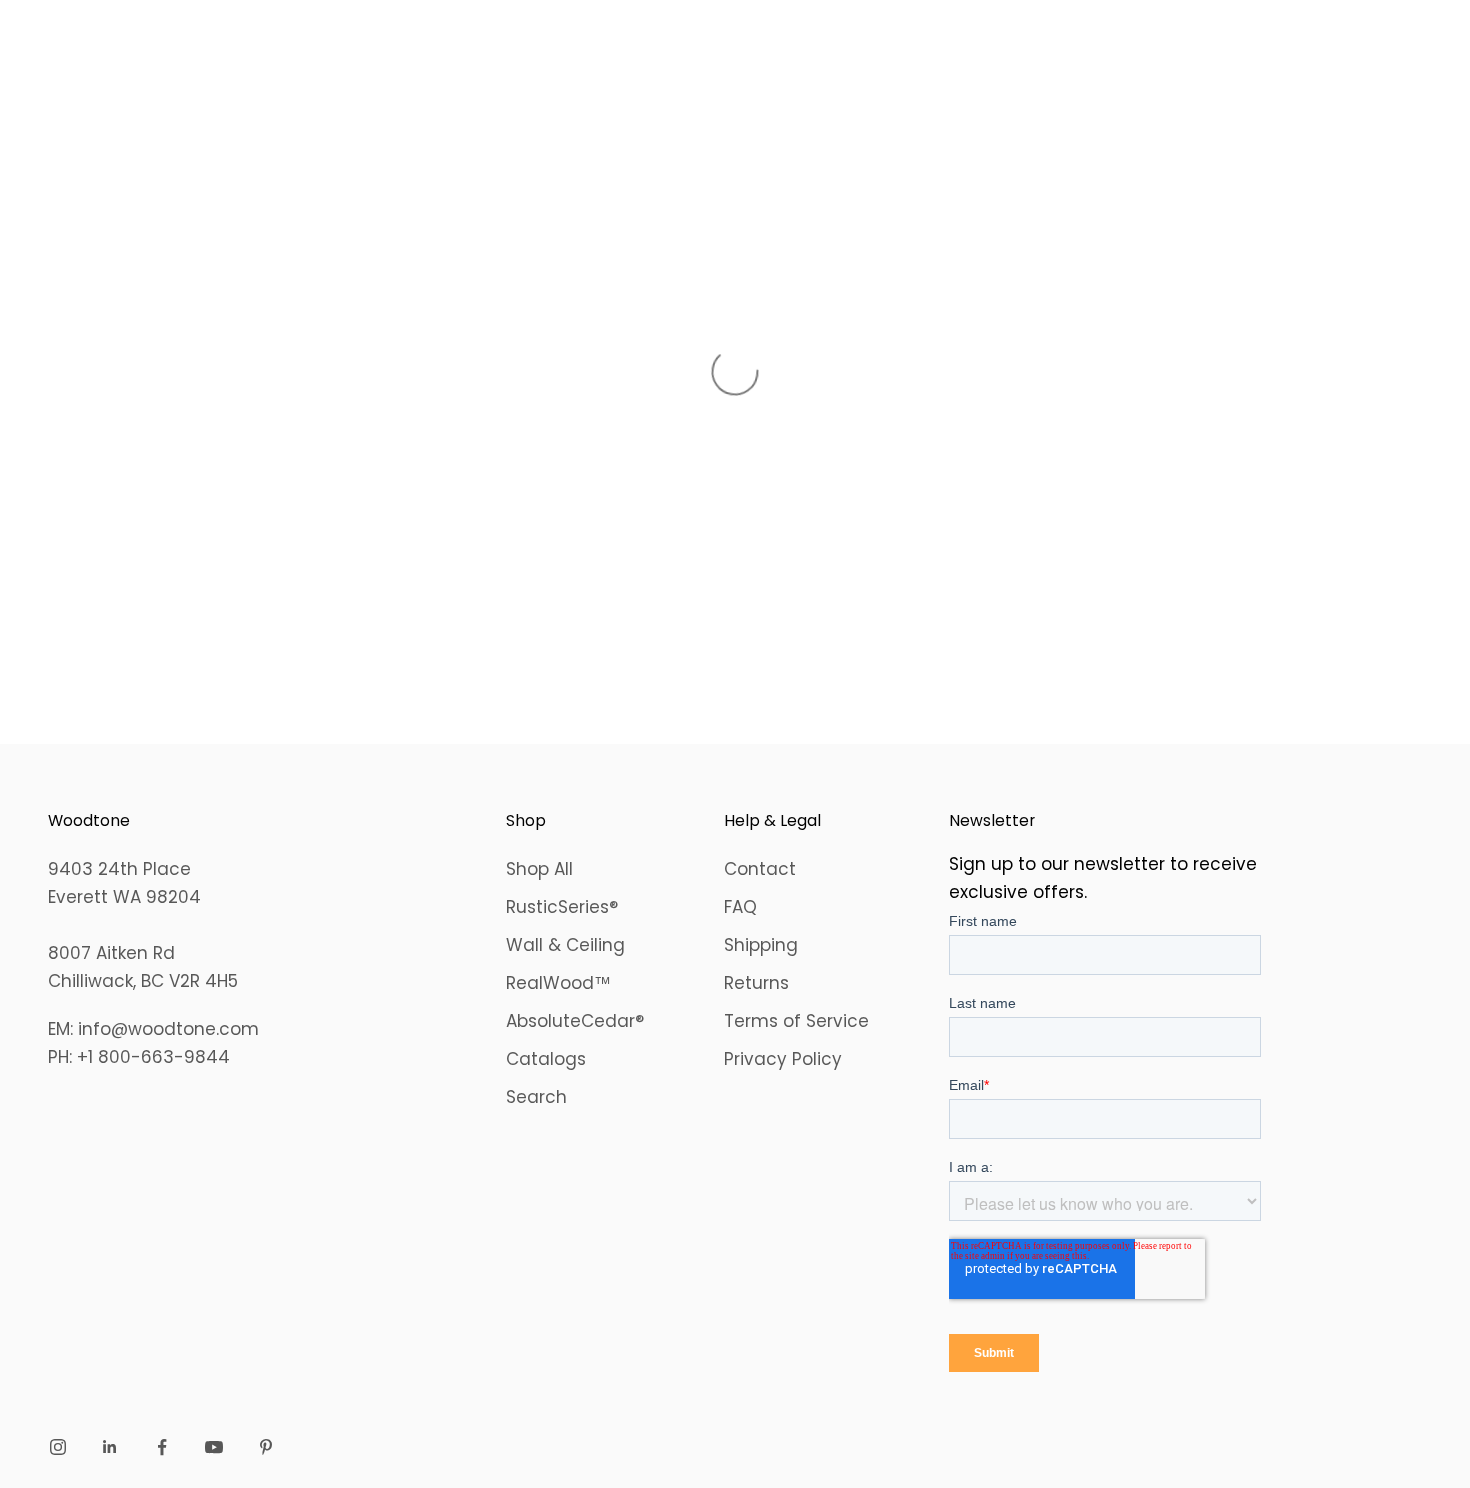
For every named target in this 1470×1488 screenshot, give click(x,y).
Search (536, 1097)
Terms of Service (796, 1021)
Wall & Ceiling (565, 945)
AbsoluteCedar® (575, 1021)
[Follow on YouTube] (214, 1447)
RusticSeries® (562, 907)
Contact (760, 869)
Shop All (539, 869)
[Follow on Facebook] (162, 1447)
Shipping (761, 945)
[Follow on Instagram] (58, 1447)
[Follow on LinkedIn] (110, 1447)
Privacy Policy (783, 1059)
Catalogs (546, 1059)
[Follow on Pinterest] (266, 1447)
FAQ (740, 907)
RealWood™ (558, 983)
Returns (756, 983)
